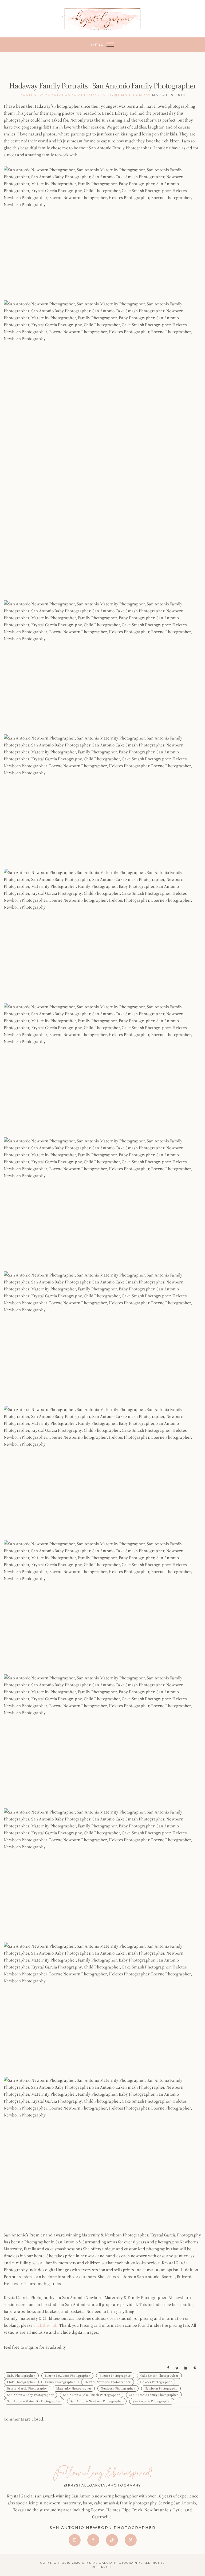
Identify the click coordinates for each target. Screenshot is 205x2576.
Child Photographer (21, 2382)
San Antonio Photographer (152, 2401)
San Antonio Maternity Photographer (34, 2401)
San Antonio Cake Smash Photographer (92, 2395)
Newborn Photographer (118, 2388)
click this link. (46, 2325)
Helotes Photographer (156, 2382)
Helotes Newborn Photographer (108, 2382)
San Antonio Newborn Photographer (97, 2401)
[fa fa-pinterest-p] (131, 2540)
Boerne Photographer (115, 2376)
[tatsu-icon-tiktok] (113, 2540)
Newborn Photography (161, 2388)
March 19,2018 (169, 95)
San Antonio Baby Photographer (30, 2395)
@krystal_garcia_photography (102, 2485)
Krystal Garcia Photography (27, 2388)
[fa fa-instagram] (76, 2540)
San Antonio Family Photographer (154, 2395)
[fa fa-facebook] (95, 2540)
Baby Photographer (21, 2376)
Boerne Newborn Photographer (68, 2376)
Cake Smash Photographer (159, 2376)
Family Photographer (60, 2382)
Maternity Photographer (74, 2388)
